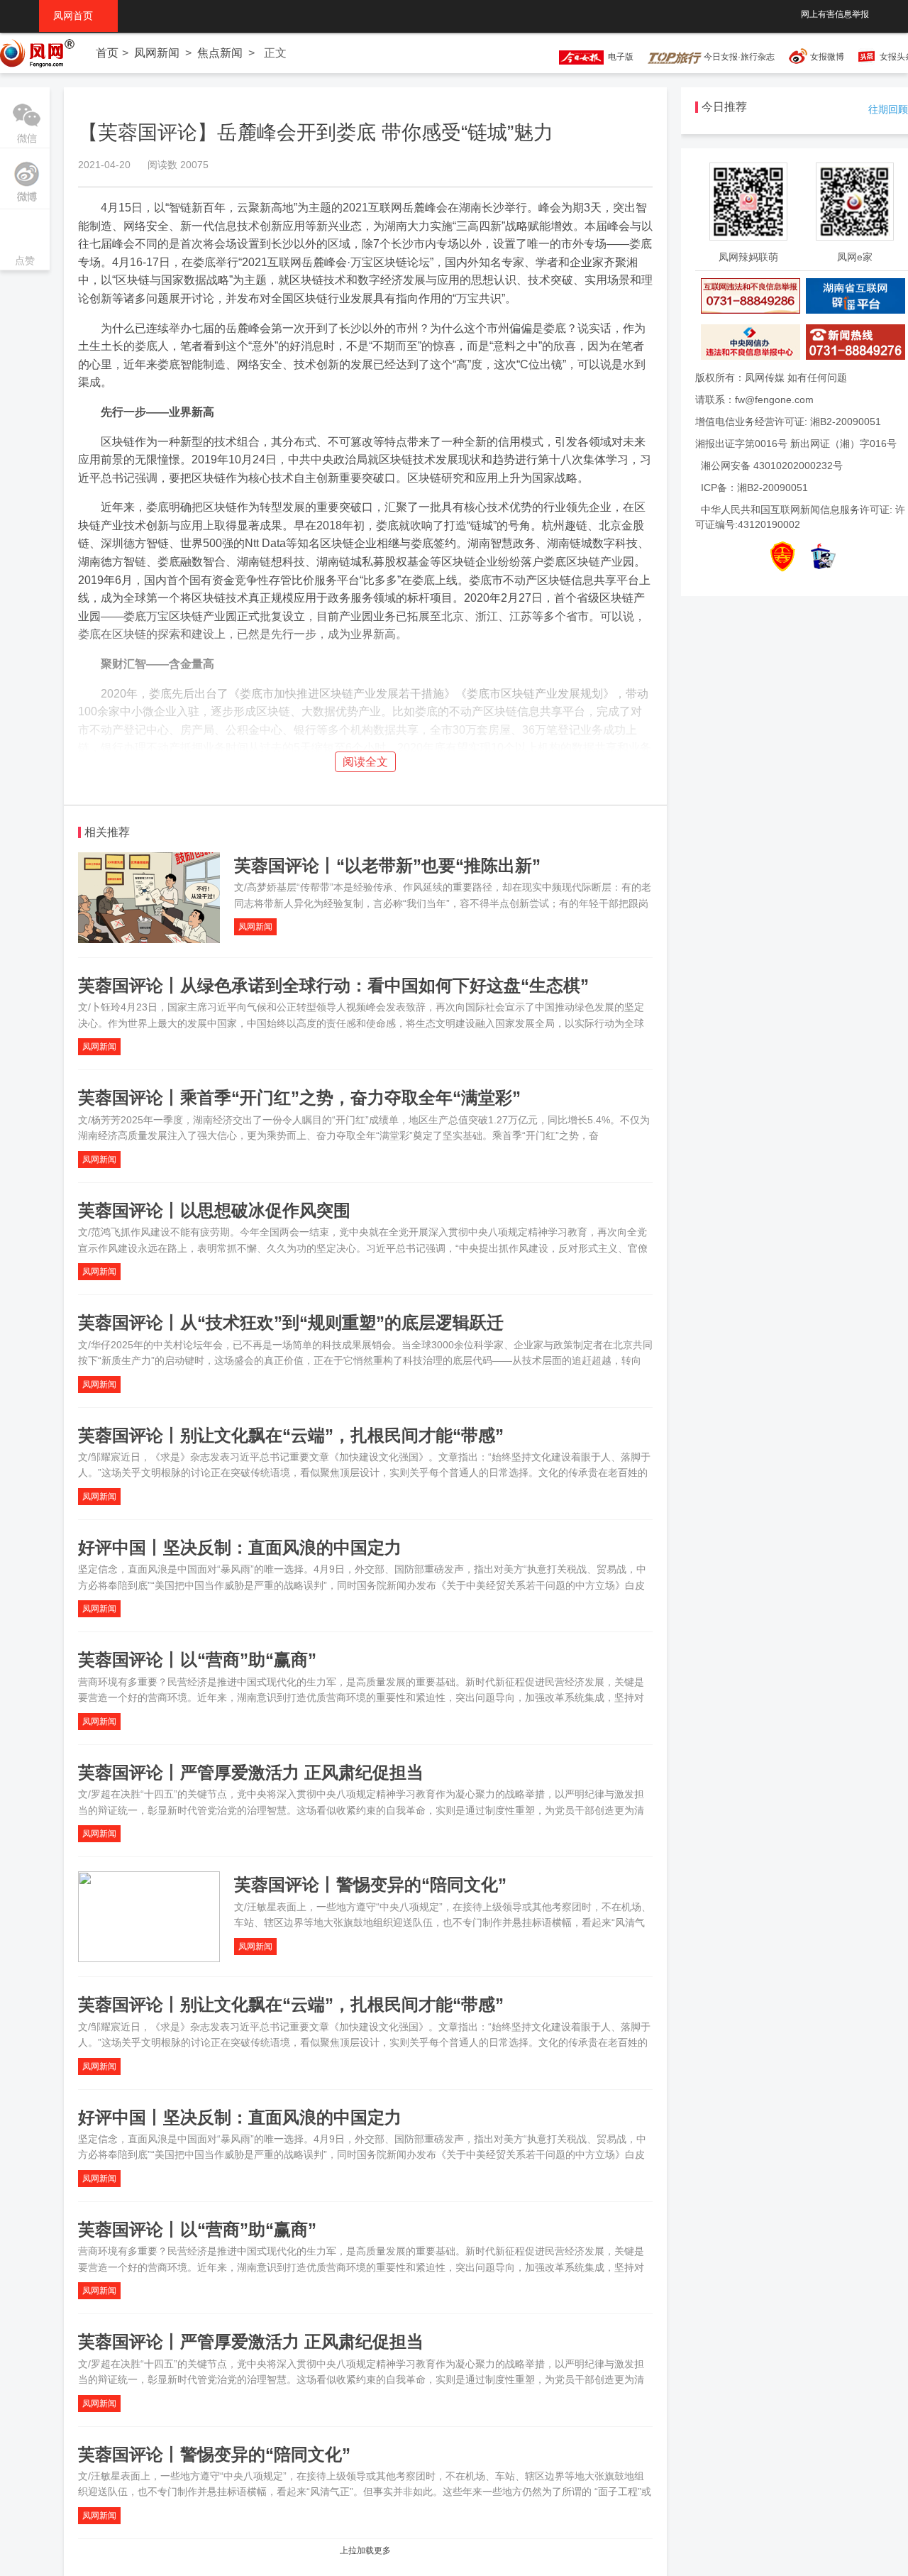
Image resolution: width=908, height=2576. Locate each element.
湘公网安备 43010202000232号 (772, 466)
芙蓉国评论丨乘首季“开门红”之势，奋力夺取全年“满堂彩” (299, 1097)
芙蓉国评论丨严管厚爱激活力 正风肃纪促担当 (251, 1772)
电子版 (619, 57)
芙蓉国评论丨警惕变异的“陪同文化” (370, 1884)
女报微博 (827, 57)
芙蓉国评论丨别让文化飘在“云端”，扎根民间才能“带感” (291, 1435)
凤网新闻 (157, 53)
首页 (107, 53)
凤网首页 (78, 16)
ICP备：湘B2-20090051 (754, 488)
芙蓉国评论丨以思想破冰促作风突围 (214, 1210)
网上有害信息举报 (835, 14)
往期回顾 (888, 109)
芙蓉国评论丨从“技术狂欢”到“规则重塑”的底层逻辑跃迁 (291, 1322)
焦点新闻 (220, 53)
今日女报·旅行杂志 (738, 57)
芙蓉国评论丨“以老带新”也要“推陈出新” (387, 865)
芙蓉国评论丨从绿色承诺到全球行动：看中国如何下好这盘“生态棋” (333, 985)
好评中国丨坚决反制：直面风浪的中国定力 (240, 1547)
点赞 (25, 241)
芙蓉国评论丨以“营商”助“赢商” (197, 1659)
